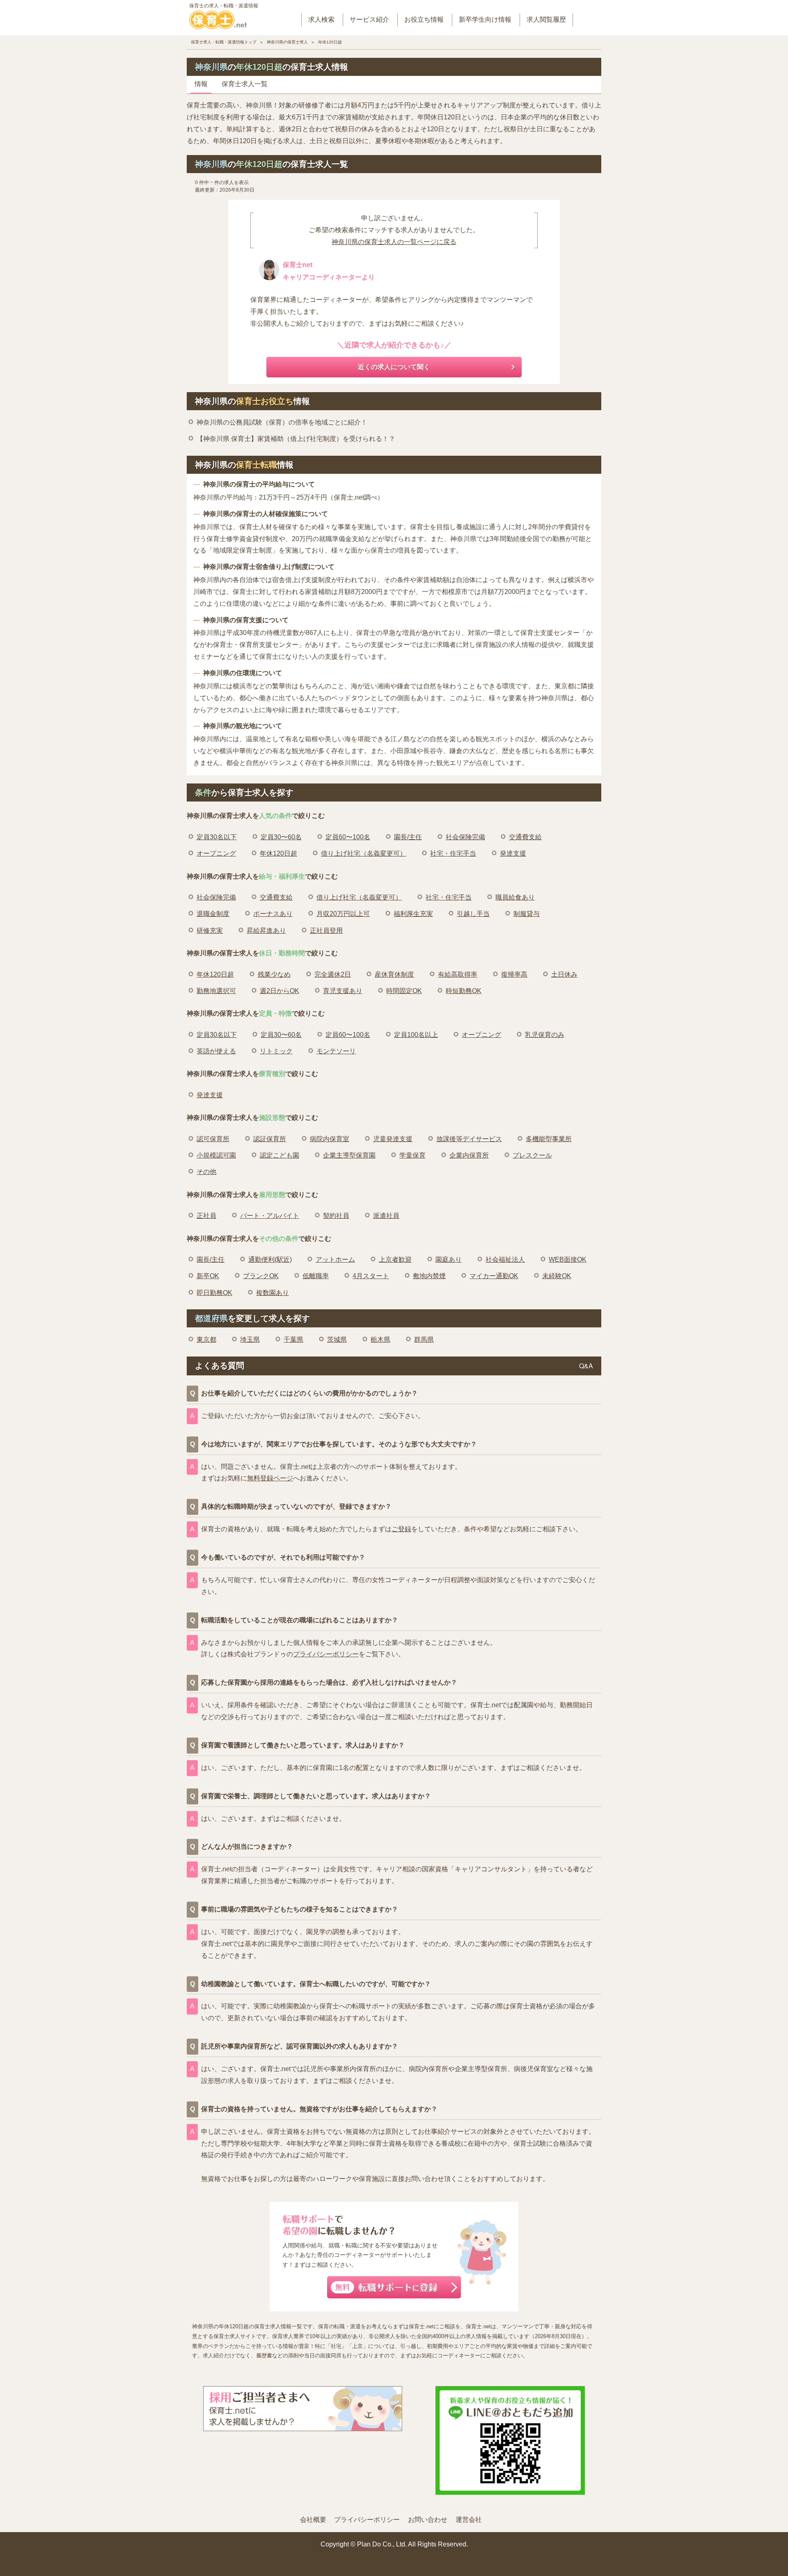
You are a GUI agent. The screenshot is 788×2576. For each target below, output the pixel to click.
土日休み (564, 974)
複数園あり (273, 1293)
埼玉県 (250, 1339)
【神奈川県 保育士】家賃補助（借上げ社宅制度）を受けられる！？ (296, 439)
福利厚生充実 (413, 914)
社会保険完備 (465, 837)
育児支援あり (343, 991)
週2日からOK (279, 991)
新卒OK (208, 1276)
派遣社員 (386, 1216)
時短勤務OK (464, 991)
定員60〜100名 (348, 837)
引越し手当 (473, 914)
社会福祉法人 (505, 1259)
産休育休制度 (394, 974)
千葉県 (293, 1339)
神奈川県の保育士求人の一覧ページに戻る (394, 242)
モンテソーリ (336, 1051)
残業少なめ (274, 974)
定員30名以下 (217, 837)
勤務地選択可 (216, 991)
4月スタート (371, 1276)
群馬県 (424, 1339)
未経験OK (557, 1276)
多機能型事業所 (549, 1139)
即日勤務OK (214, 1293)
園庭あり (449, 1259)
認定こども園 (279, 1155)
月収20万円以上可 (343, 914)
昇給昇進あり (266, 931)
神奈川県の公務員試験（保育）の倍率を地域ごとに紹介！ (282, 422)
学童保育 (412, 1155)
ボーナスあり (273, 914)
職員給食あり (515, 897)
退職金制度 (213, 914)
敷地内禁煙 (429, 1276)
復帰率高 (514, 974)
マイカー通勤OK (494, 1276)
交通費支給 (525, 837)
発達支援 (513, 853)
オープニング (216, 853)
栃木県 (380, 1339)
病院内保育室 (330, 1139)
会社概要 (313, 2520)
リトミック (276, 1051)
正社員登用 (326, 931)
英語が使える (216, 1051)
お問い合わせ (428, 2520)
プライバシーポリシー (326, 1654)
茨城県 (337, 1339)
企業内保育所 (469, 1155)
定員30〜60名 (281, 837)
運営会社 (469, 2520)
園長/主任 (408, 837)
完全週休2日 (333, 974)
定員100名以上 (416, 1035)
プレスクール (532, 1155)
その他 (206, 1172)
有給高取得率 (458, 974)
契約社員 (336, 1216)
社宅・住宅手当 (453, 853)
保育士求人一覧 (245, 84)
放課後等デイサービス (469, 1139)
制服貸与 (527, 914)
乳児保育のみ (545, 1035)
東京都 (206, 1339)
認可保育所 (213, 1139)
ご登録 (401, 1529)
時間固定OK (404, 991)
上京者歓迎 (395, 1259)
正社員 (206, 1216)
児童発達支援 (393, 1139)
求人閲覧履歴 (546, 19)
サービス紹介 (369, 19)
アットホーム (335, 1259)
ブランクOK (261, 1276)
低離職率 (316, 1276)
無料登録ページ (270, 1478)
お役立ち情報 (424, 19)
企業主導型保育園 (349, 1155)
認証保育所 (270, 1139)
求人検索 (321, 19)
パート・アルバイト (270, 1216)
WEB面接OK (568, 1259)
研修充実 (210, 931)
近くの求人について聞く (394, 367)
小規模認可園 (216, 1155)
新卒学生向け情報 (485, 19)
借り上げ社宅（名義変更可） (364, 853)
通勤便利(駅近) (270, 1259)
